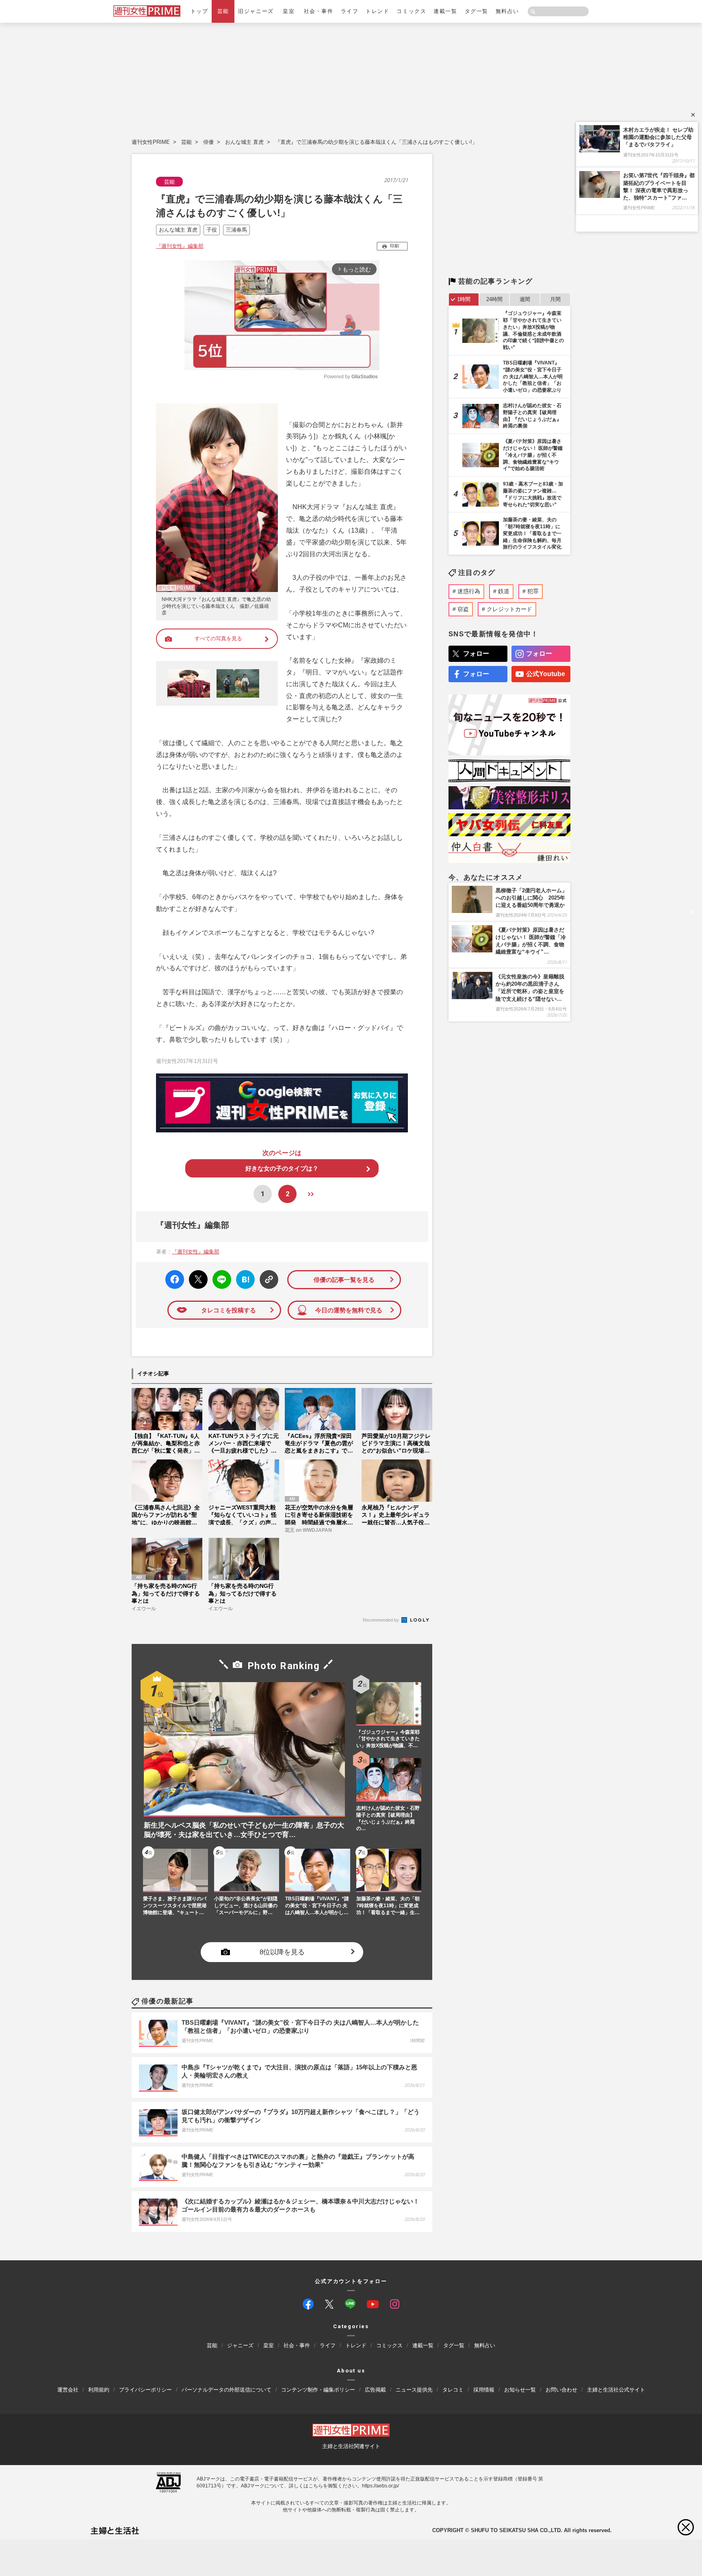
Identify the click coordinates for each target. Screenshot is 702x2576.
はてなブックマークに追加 (244, 1280)
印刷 (394, 246)
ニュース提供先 (414, 2389)
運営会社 (68, 2389)
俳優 (208, 142)
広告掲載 (375, 2389)
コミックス (411, 11)
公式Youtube (546, 674)
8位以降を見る (282, 1952)
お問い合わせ (561, 2389)
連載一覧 (445, 11)
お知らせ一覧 (520, 2389)
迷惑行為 (469, 591)
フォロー (476, 654)
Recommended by (381, 1620)
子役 (212, 230)
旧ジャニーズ (256, 11)
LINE (218, 1274)
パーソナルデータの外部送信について (226, 2389)
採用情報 (484, 2389)
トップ (199, 11)
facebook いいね (175, 1280)
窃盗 (463, 609)
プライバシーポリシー (145, 2389)
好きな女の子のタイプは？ (282, 1168)
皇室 (289, 11)
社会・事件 (319, 11)
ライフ (350, 11)
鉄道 (504, 591)
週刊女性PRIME (151, 142)
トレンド (377, 11)
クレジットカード (509, 609)
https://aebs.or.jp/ (380, 2485)
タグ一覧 (477, 11)
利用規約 (99, 2389)
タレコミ (453, 2389)
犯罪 (533, 591)
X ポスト (197, 1277)
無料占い (507, 11)
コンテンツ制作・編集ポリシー (318, 2389)
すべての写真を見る (218, 639)
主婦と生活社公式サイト (616, 2389)
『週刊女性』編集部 (180, 246)
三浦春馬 (236, 230)
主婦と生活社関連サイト (351, 2446)
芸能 (223, 11)
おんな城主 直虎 (244, 142)
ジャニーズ (240, 2345)
